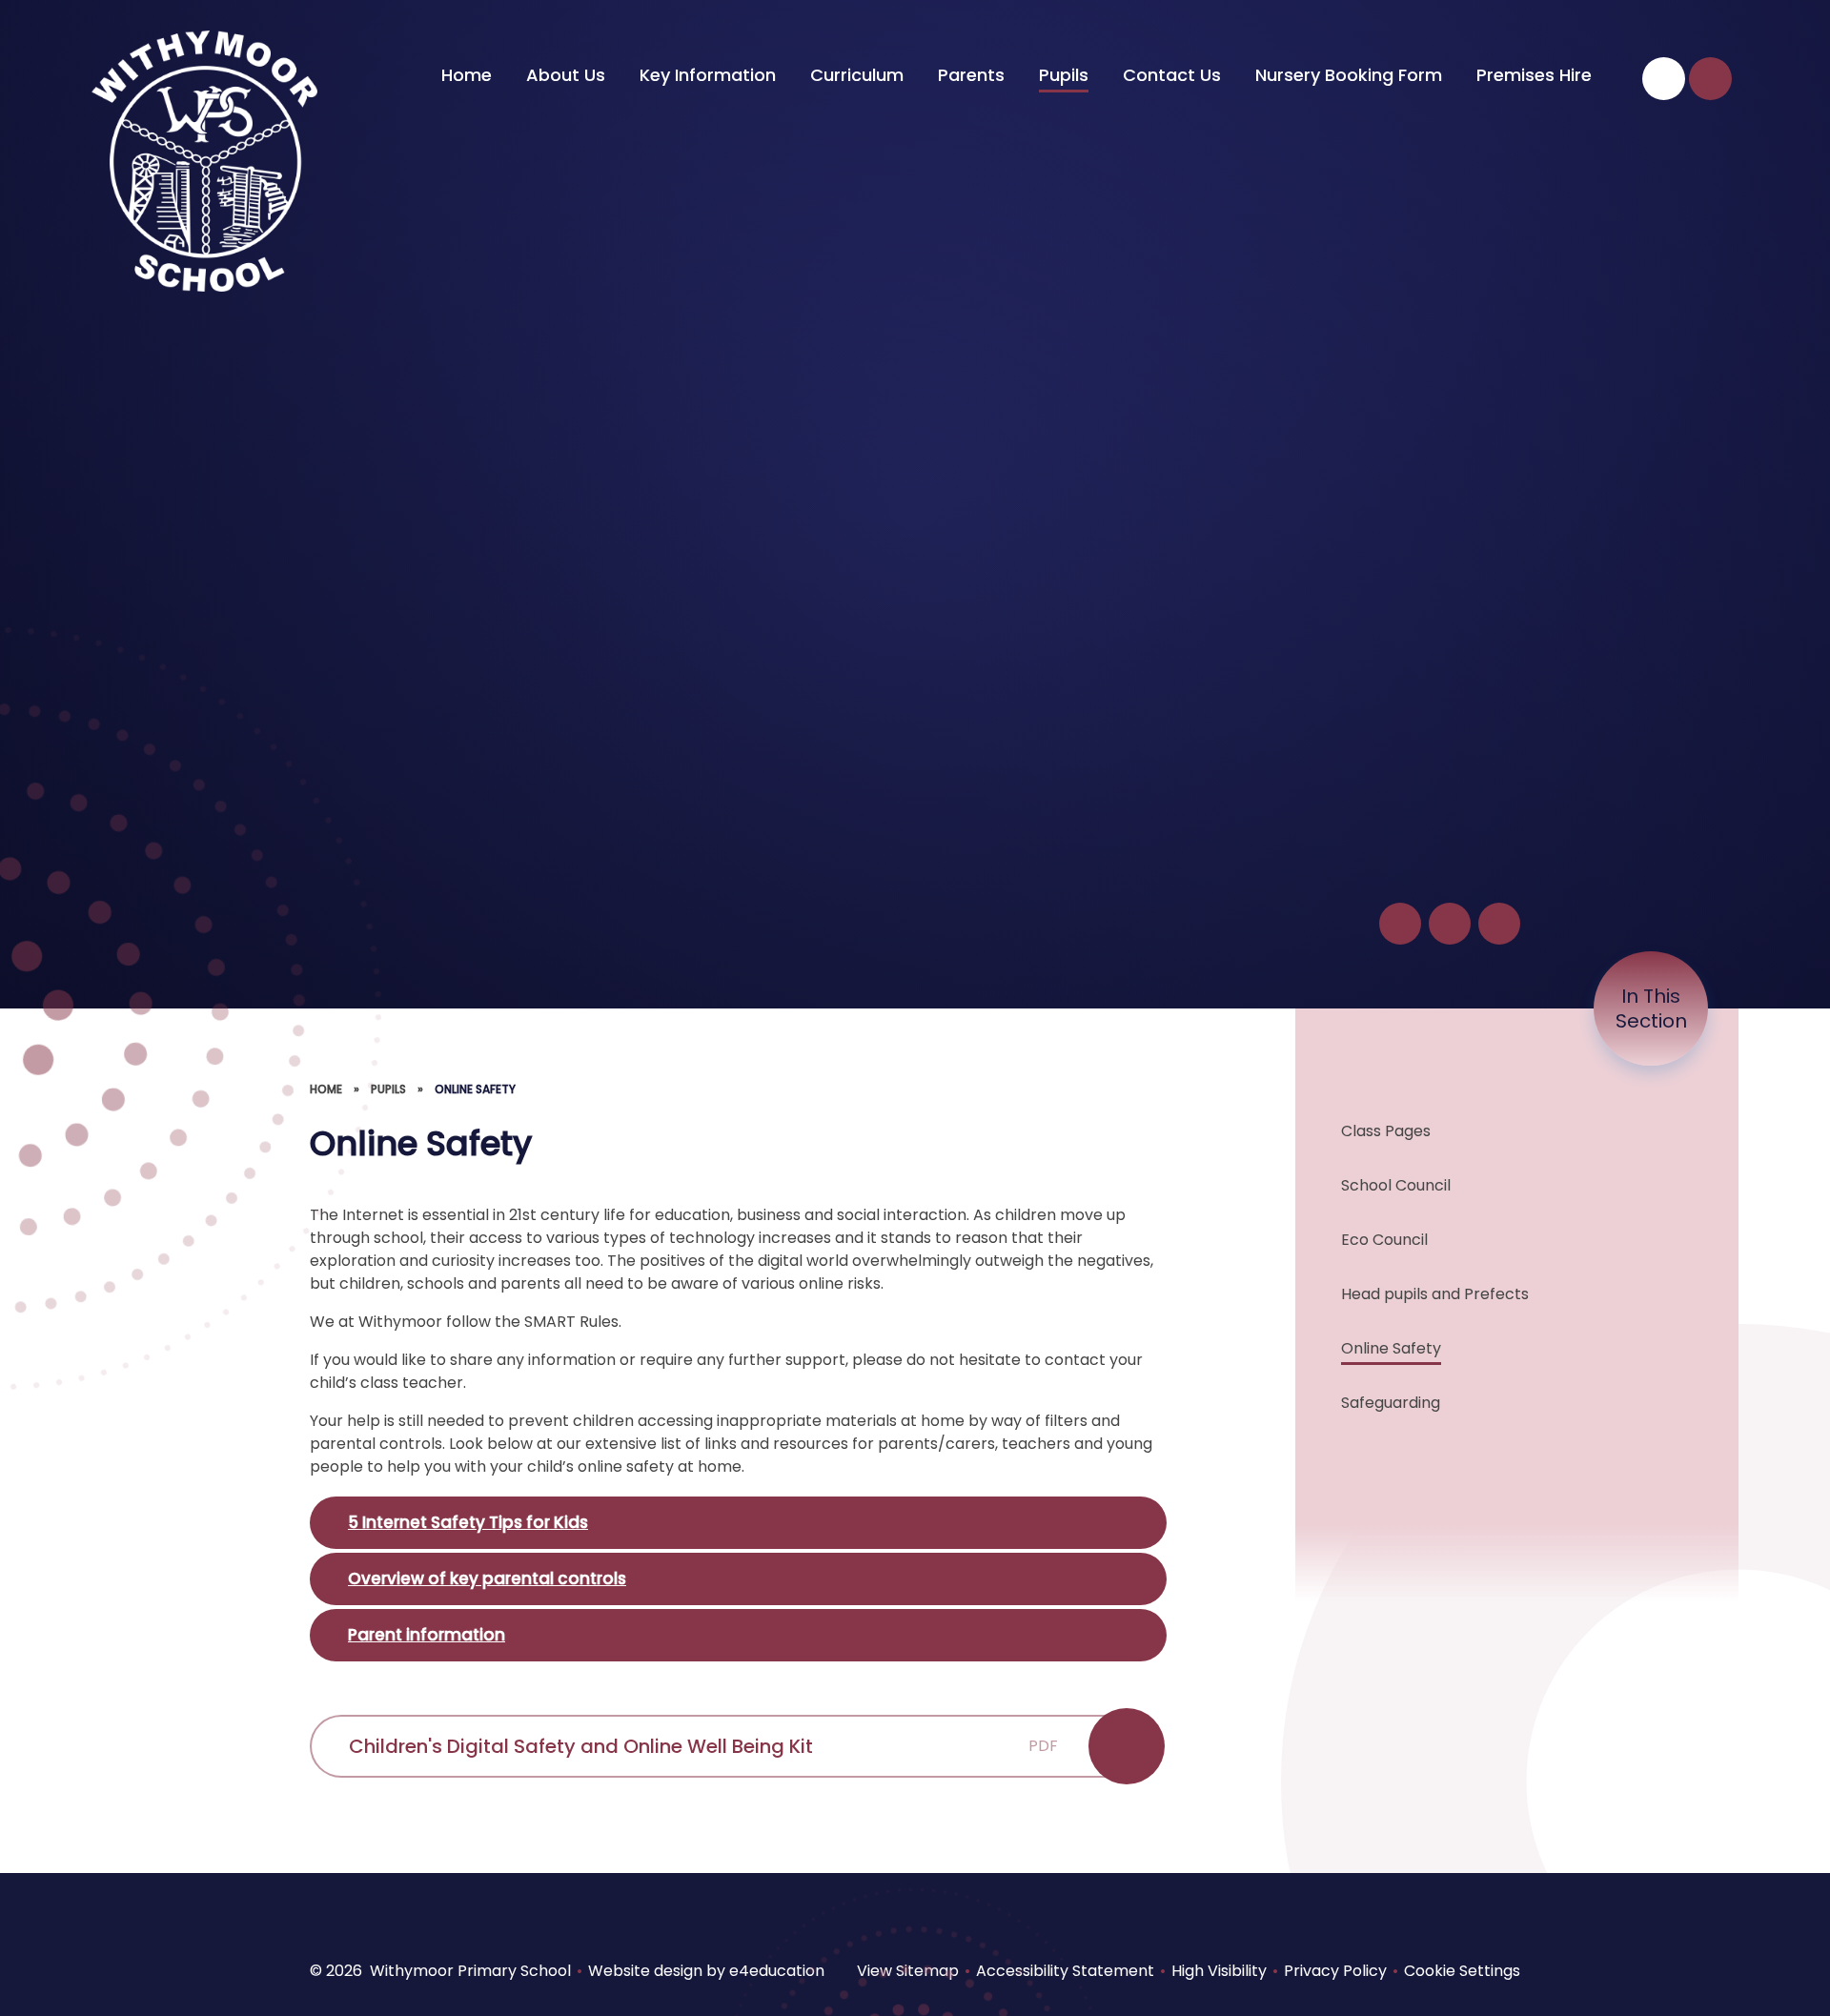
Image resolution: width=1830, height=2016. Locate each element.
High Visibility (1219, 1971)
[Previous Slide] (1450, 924)
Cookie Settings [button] (1462, 1971)
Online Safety (475, 1089)
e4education (777, 1971)
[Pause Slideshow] (1400, 924)
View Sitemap (908, 1971)
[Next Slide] (1499, 924)
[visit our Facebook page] (1664, 79)
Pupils (388, 1089)
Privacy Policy (1335, 1971)
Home (326, 1089)
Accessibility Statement (1065, 1971)
